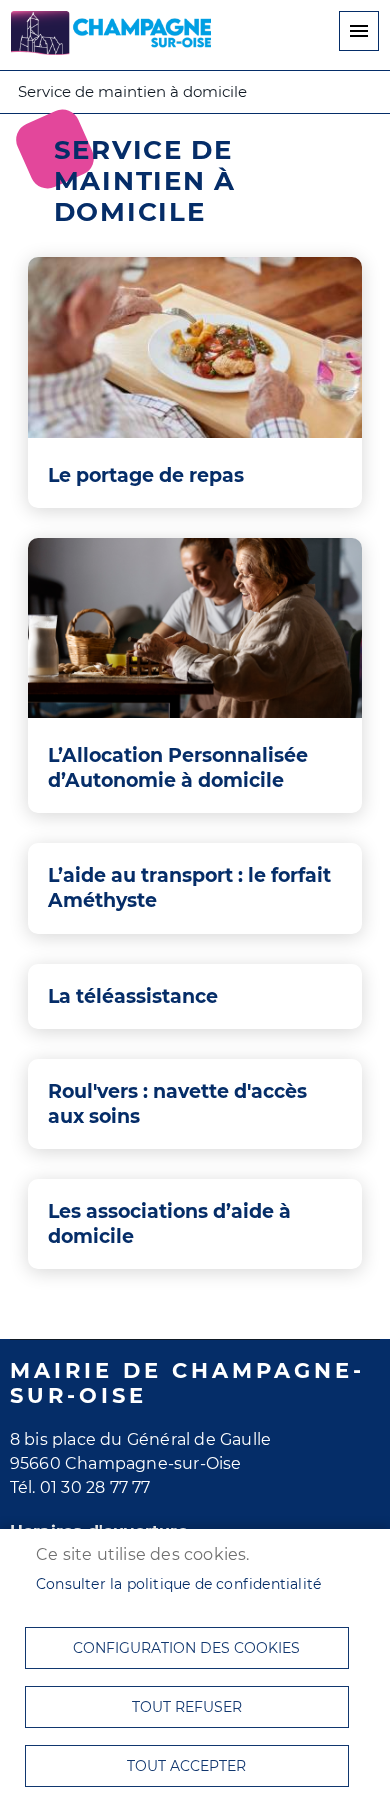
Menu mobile (359, 31)
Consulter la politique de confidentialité (178, 1584)
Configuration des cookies (186, 1648)
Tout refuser (187, 1707)
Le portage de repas (146, 475)
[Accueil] (111, 36)
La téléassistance (133, 996)
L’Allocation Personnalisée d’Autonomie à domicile (178, 767)
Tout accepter (186, 1766)
